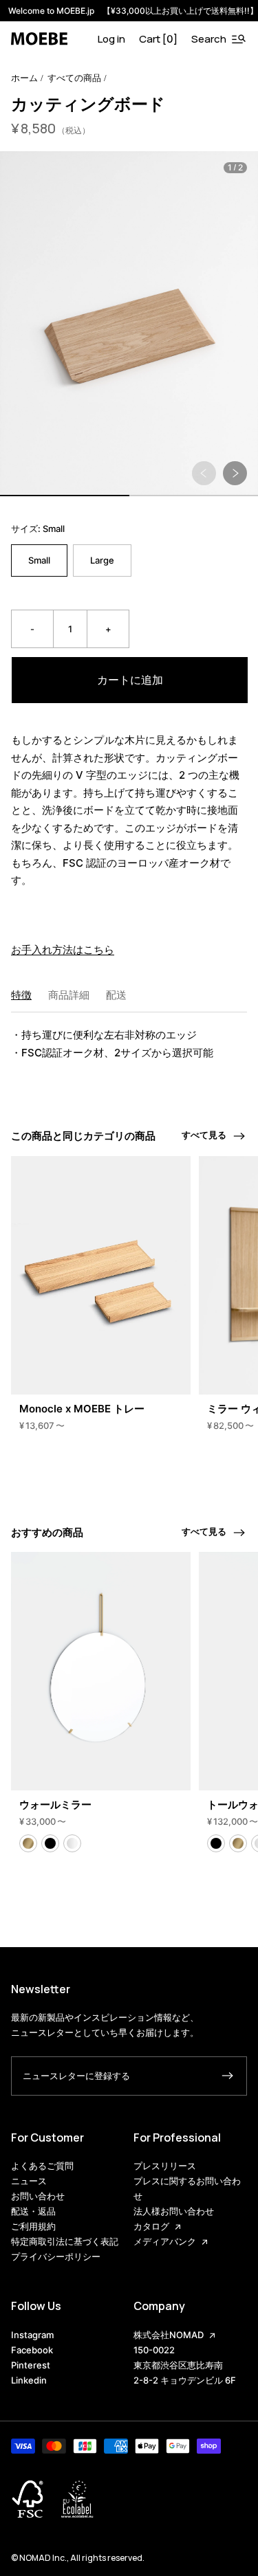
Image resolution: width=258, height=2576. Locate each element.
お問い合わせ (38, 2196)
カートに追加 (130, 680)
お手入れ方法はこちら (63, 950)
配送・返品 (33, 2211)
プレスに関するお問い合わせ (187, 2188)
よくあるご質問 (42, 2166)
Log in (111, 39)
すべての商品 (74, 78)
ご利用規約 (33, 2226)
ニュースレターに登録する (76, 2076)
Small (39, 560)
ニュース (29, 2181)
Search (209, 39)
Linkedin (29, 2380)
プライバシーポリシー (56, 2256)
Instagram (32, 2335)
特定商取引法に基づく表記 (65, 2241)
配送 (116, 995)
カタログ (151, 2226)
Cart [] (158, 39)
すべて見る (204, 1135)
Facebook (32, 2350)
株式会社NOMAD (169, 2335)
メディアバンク (165, 2241)
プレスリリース (165, 2166)
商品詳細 (69, 995)
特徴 (21, 995)
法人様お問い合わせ (174, 2211)
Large (102, 560)
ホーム (24, 78)
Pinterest (31, 2365)
